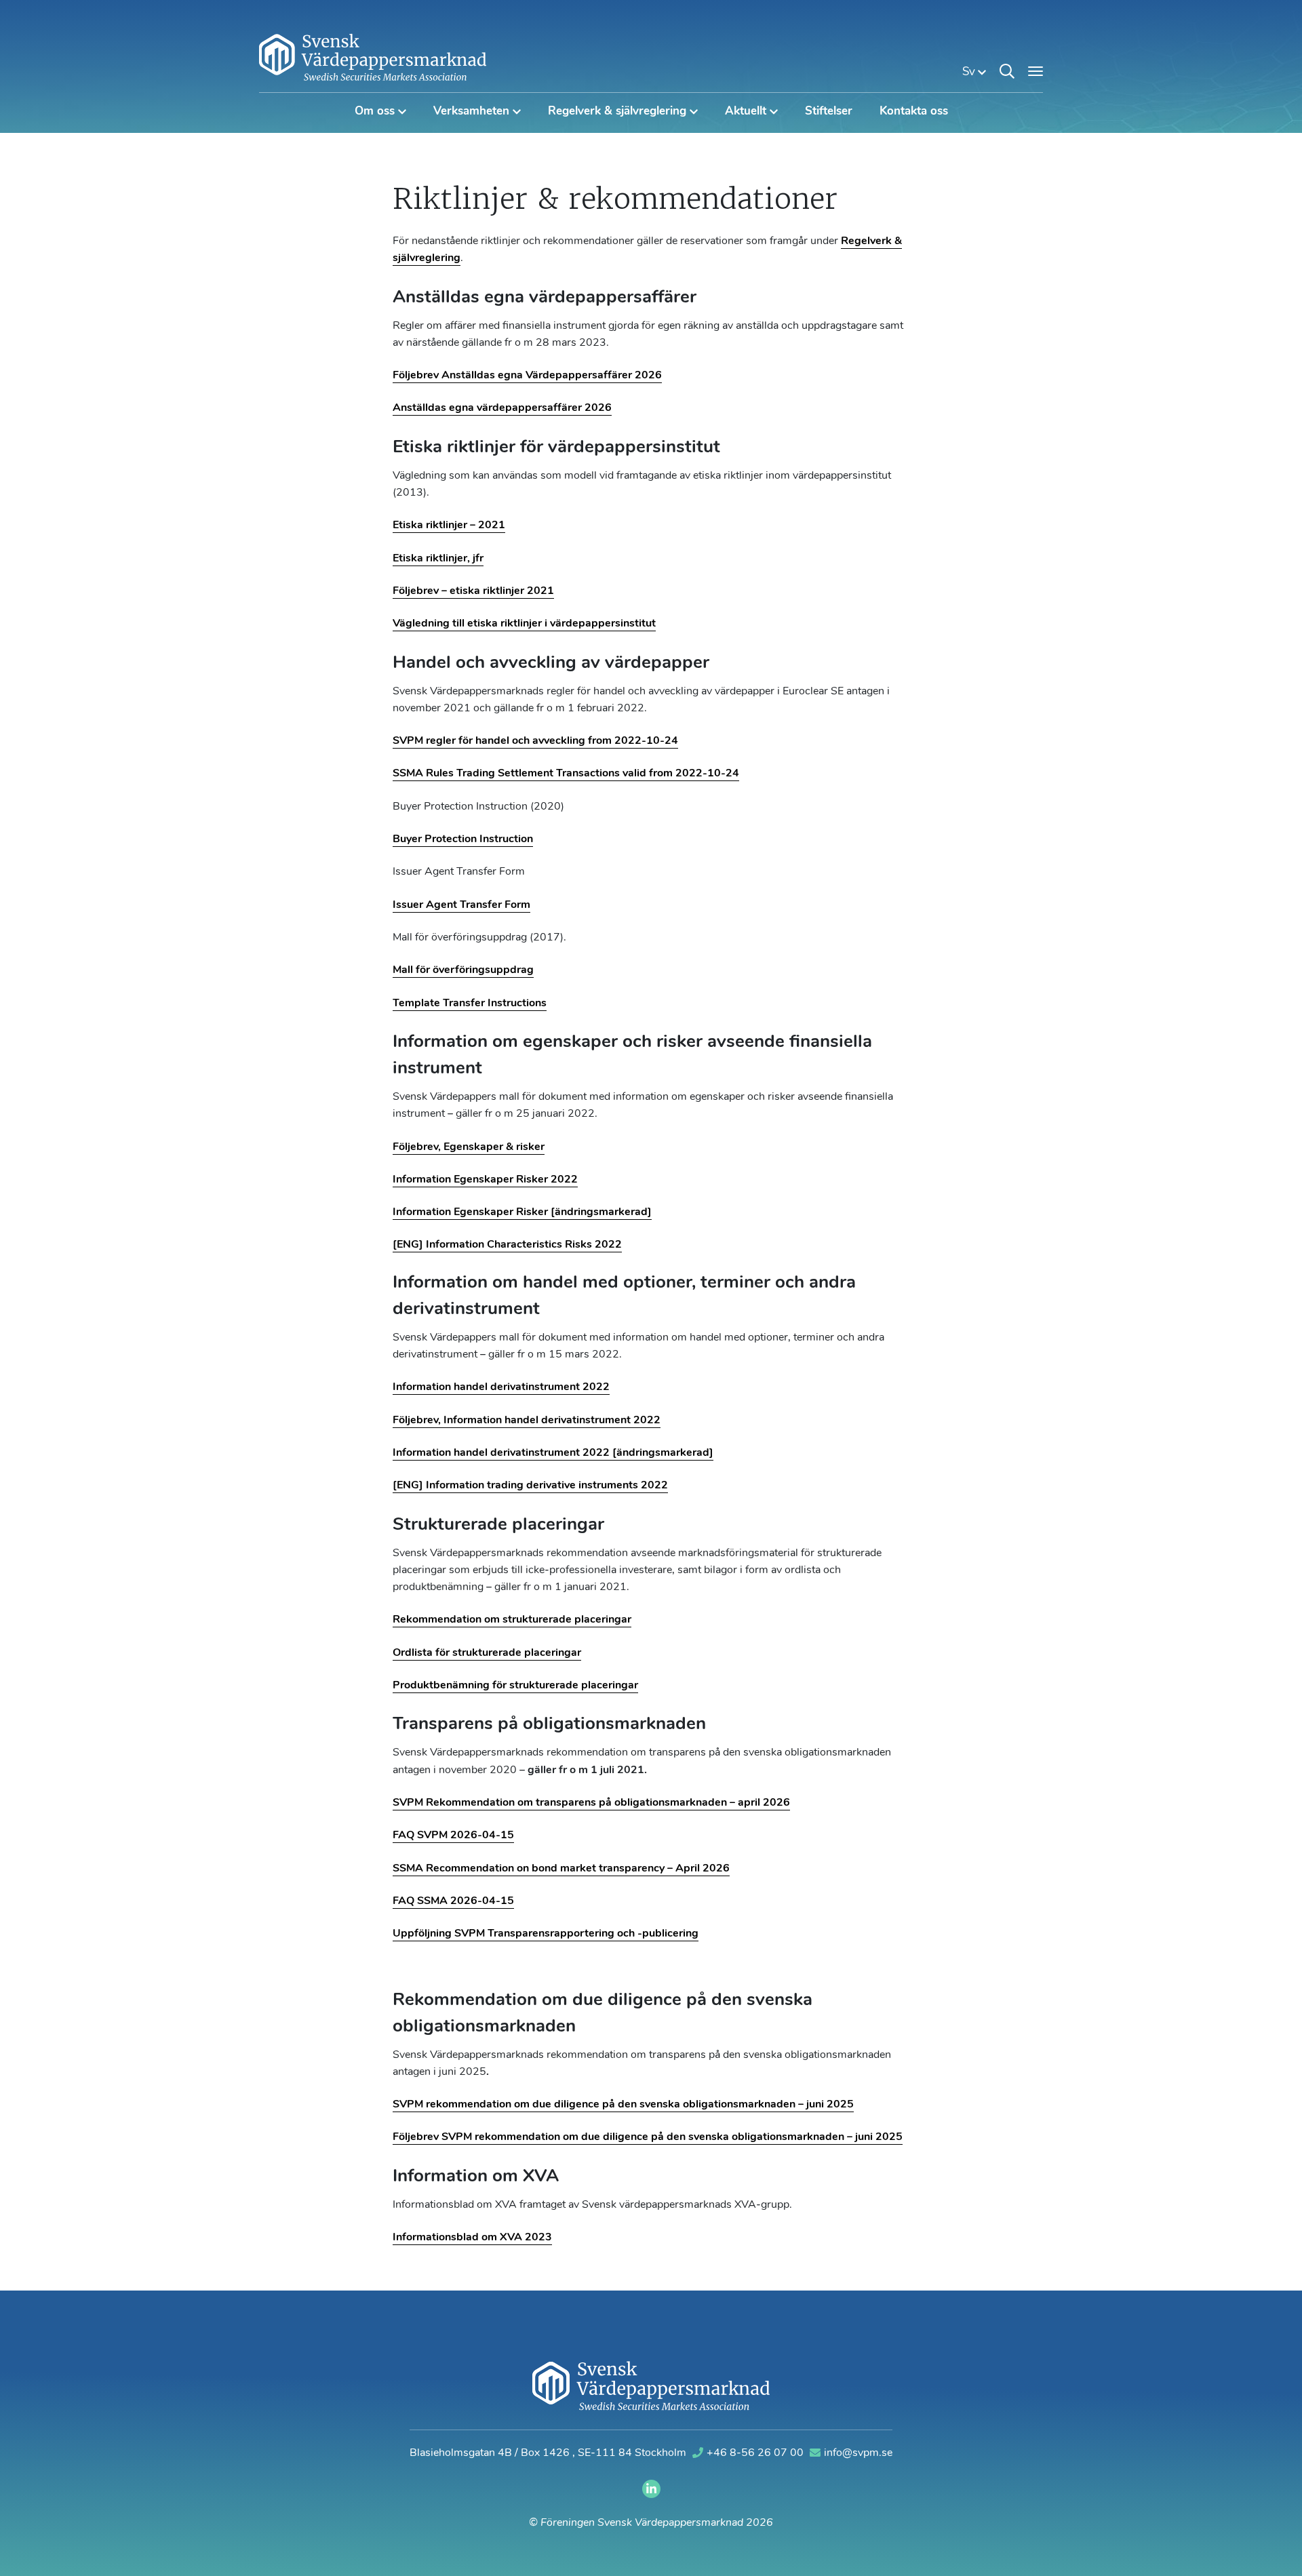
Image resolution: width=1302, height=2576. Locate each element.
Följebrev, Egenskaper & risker (469, 1147)
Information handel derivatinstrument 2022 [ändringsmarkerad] (553, 1453)
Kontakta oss (914, 112)
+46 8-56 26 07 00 (756, 2453)
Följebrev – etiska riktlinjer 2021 (473, 591)
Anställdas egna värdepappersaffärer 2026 (502, 408)
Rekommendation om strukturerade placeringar (512, 1620)
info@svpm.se (858, 2453)
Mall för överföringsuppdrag (463, 970)
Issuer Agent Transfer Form (461, 905)
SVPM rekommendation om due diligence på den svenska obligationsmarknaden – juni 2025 (623, 2105)
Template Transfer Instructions (470, 1004)
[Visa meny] (1035, 71)
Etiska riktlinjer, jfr (438, 559)
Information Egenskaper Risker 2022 (485, 1180)
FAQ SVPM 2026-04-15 (453, 1836)
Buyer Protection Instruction (463, 839)
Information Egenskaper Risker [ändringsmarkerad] (522, 1212)
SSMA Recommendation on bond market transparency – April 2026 (561, 1869)
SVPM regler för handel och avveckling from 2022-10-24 (535, 741)
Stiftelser (829, 112)
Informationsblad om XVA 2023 (472, 2238)
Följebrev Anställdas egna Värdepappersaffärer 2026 (527, 376)
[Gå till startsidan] (373, 57)
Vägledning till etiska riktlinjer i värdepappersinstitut (524, 624)
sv (970, 72)
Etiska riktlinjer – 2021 (449, 526)
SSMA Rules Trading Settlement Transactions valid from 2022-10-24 (566, 774)
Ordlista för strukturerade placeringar (487, 1653)
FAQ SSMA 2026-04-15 (453, 1901)
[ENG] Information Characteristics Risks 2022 (507, 1245)
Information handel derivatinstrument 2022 (501, 1387)
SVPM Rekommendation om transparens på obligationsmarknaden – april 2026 (591, 1803)
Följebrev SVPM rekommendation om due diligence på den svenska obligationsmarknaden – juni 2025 (648, 2137)
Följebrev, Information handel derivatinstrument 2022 (527, 1421)
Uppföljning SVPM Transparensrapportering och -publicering (546, 1934)
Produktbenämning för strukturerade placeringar (515, 1686)
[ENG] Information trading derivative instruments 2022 (530, 1486)
